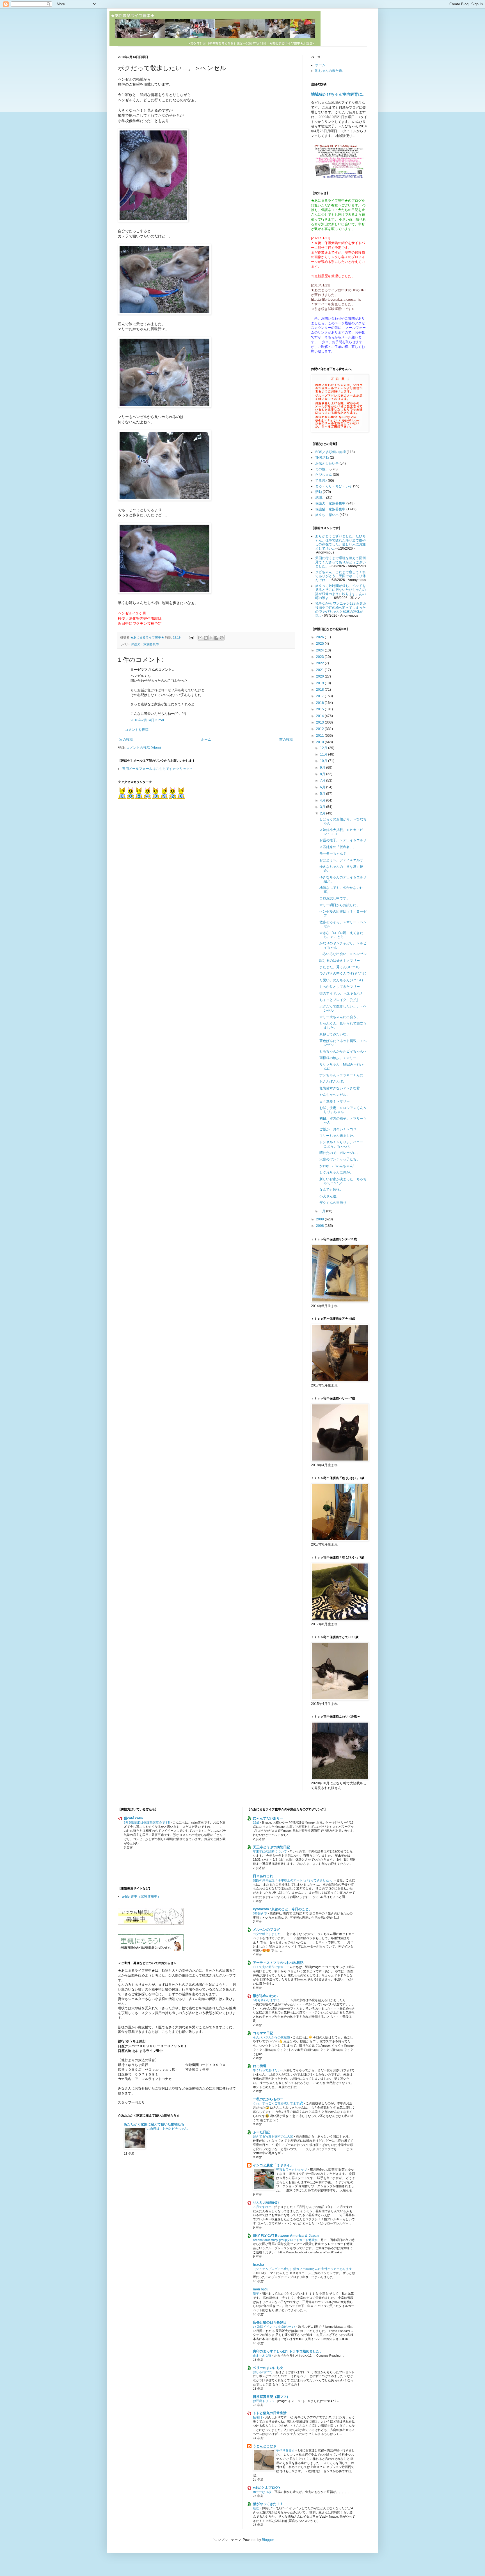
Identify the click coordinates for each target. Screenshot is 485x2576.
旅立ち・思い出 (327, 515)
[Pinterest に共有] (222, 638)
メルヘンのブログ (266, 1930)
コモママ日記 (263, 2033)
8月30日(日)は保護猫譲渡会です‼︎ (147, 1822)
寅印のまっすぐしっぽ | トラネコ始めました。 (288, 2351)
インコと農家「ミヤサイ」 (273, 2165)
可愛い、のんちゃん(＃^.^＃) (341, 980)
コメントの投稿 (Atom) (144, 748)
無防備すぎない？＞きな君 (340, 1088)
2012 (320, 729)
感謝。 (320, 498)
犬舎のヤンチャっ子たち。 (340, 1159)
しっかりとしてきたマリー (340, 987)
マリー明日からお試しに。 (340, 905)
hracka (258, 2265)
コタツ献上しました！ (269, 1934)
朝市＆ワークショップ (292, 2169)
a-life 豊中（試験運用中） (141, 1897)
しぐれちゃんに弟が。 (336, 1172)
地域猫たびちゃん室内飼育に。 (338, 94)
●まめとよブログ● (267, 2488)
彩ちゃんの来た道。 (330, 71)
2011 (320, 736)
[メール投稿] (191, 637)
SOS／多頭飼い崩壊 (330, 452)
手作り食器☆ (286, 2450)
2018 (320, 690)
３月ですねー (263, 2207)
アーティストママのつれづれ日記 (278, 1963)
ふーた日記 (261, 2132)
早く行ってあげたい (267, 2070)
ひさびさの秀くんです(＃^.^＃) (343, 974)
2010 (320, 742)
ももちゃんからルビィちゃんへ (343, 1051)
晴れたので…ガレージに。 (340, 1153)
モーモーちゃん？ (333, 853)
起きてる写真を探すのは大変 (273, 2136)
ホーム (206, 740)
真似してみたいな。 (335, 1034)
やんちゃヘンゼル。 (335, 1095)
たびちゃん (324, 475)
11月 (324, 754)
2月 (323, 813)
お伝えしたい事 (327, 463)
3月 (323, 807)
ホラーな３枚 (263, 2492)
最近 (256, 2508)
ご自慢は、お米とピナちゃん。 (169, 2129)
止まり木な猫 (263, 2355)
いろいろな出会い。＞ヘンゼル (343, 954)
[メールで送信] (200, 638)
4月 (323, 800)
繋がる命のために (266, 1996)
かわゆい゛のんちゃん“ (337, 1166)
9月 (323, 768)
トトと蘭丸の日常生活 (270, 2413)
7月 (323, 780)
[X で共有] (211, 638)
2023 (320, 657)
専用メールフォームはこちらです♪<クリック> (157, 769)
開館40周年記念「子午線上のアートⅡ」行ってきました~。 (294, 1880)
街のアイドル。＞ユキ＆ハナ (341, 993)
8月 (323, 774)
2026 (320, 637)
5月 (323, 794)
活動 (319, 492)
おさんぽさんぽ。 (333, 1082)
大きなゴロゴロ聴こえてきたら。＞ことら (341, 935)
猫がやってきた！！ (268, 2504)
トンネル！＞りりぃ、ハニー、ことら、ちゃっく (343, 1144)
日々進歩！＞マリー (335, 1101)
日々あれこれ (263, 1876)
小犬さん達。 (330, 1196)
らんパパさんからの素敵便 (272, 2037)
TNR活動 (322, 458)
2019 (320, 683)
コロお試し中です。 (335, 898)
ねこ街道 (260, 2066)
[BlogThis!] (206, 638)
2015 (320, 709)
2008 (320, 1226)
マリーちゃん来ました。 (338, 1136)
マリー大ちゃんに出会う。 (340, 1017)
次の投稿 (126, 740)
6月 (323, 787)
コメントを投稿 (137, 730)
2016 (320, 703)
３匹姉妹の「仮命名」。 (338, 847)
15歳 (257, 1822)
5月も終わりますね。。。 (271, 2000)
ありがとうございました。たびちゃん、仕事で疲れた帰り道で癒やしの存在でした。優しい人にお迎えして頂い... (340, 542)
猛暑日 (258, 2417)
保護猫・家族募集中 (330, 509)
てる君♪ (321, 481)
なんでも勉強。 (331, 1190)
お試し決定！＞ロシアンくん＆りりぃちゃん (343, 1110)
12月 (324, 748)
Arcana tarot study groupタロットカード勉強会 (286, 2240)
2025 (320, 644)
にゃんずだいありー (268, 1818)
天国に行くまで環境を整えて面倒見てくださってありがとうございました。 (340, 562)
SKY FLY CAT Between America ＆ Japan (286, 2236)
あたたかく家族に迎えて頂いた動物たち (154, 2124)
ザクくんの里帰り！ (335, 1203)
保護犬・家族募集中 (145, 644)
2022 (320, 663)
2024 (320, 650)
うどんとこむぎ (265, 2446)
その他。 (322, 469)
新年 (256, 2293)
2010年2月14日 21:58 (147, 720)
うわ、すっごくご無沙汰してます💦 (278, 2103)
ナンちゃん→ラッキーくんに (341, 1075)
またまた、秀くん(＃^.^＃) (339, 967)
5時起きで (260, 1913)
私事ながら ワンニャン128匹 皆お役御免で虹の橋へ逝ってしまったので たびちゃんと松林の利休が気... (341, 609)
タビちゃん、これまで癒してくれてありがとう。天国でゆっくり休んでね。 (340, 576)
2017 (320, 696)
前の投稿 (286, 740)
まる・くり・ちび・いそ (334, 486)
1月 (323, 1211)
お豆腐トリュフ (264, 2401)
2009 (320, 1219)
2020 (320, 676)
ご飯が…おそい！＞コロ (338, 1129)
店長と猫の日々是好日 (270, 2322)
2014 (320, 716)
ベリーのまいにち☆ (268, 2368)
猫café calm (133, 1818)
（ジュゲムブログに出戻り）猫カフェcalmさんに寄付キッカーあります (303, 2269)
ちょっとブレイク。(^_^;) (339, 1000)
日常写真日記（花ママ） (271, 2397)
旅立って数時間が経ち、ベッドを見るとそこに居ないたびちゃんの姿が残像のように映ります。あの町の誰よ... (340, 592)
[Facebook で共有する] (216, 638)
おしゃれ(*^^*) (263, 2372)
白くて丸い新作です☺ (269, 1967)
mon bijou (261, 2289)
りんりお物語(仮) (266, 2203)
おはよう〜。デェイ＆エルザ (341, 860)
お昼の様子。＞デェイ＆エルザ (343, 840)
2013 (320, 722)
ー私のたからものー (268, 2099)
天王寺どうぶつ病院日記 (271, 1847)
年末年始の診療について (270, 1851)
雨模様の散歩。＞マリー (338, 1058)
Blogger (268, 2540)
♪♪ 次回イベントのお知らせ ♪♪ (274, 2327)
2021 (320, 670)
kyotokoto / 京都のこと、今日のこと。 (282, 1909)
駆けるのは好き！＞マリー (340, 961)
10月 (324, 761)
